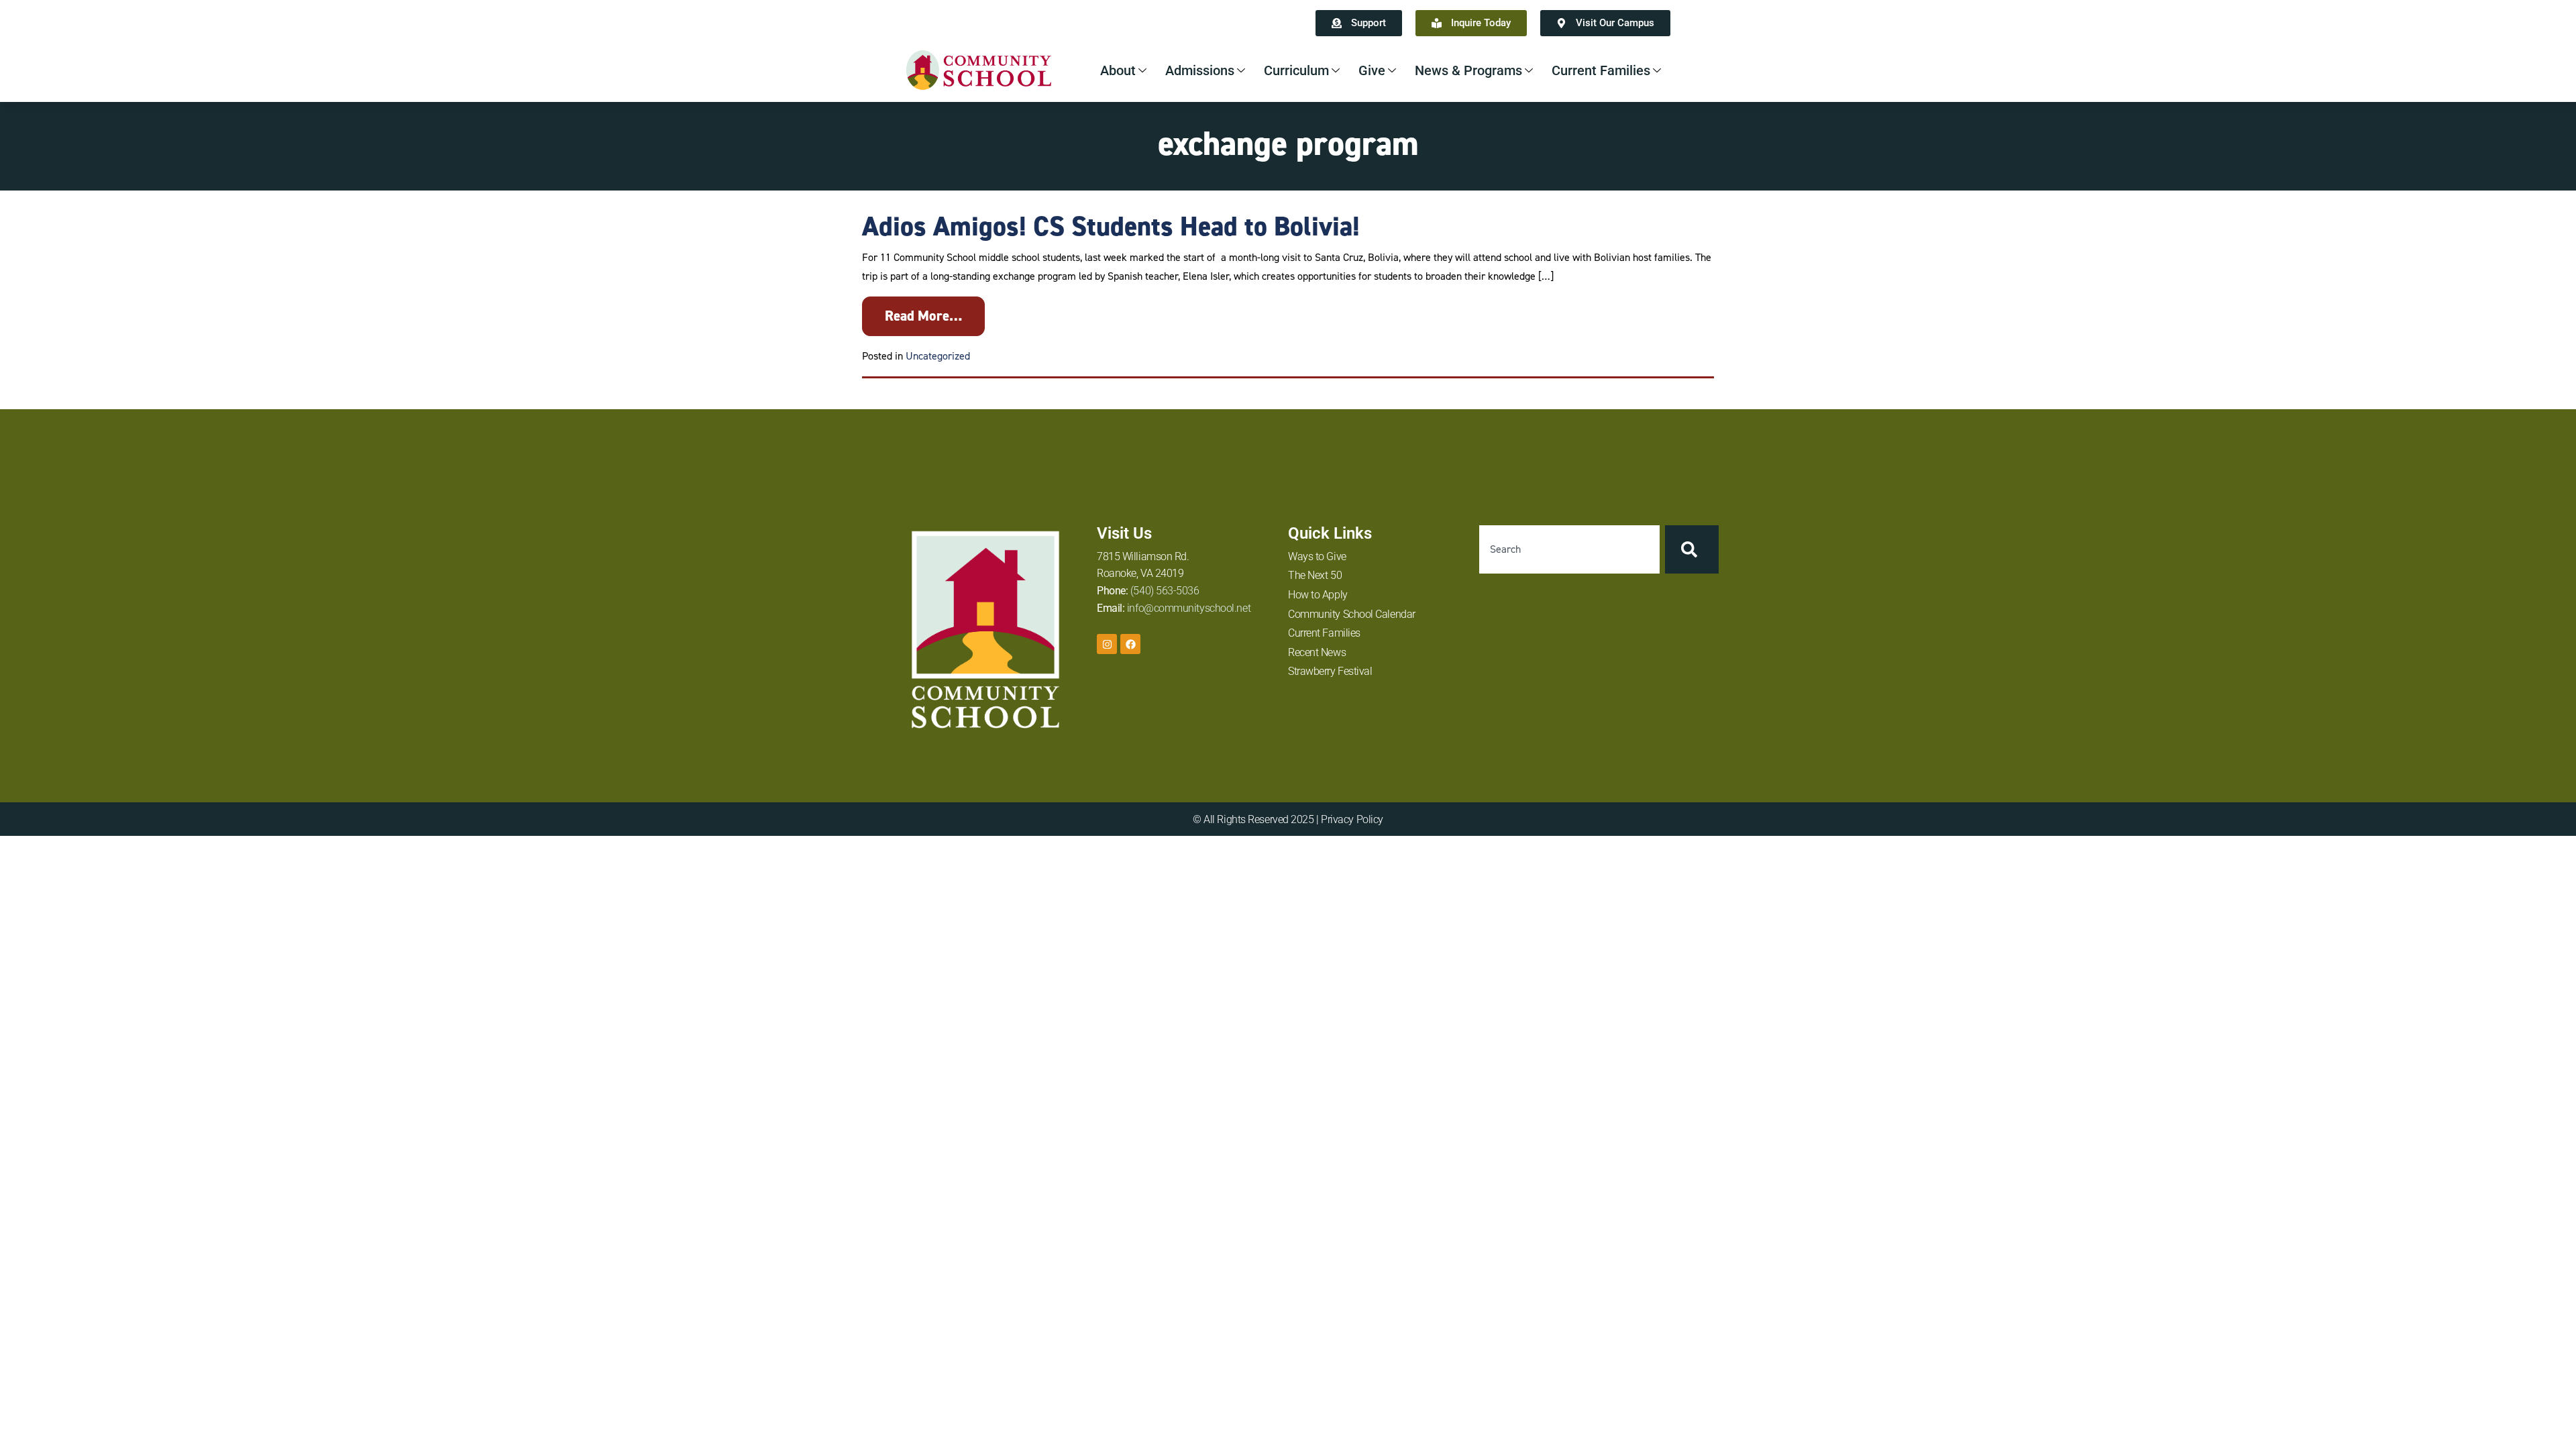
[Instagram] (1107, 644)
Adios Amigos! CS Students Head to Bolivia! (1111, 226)
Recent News (1317, 652)
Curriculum (1296, 70)
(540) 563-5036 (1165, 591)
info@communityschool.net (1189, 608)
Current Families (1601, 70)
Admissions (1200, 70)
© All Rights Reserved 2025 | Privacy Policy (1288, 819)
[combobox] (1569, 549)
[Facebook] (1130, 644)
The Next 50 (1315, 575)
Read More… (923, 316)
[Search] (1692, 549)
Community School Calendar (1352, 614)
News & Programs (1468, 70)
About (1118, 70)
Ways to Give (1317, 556)
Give (1372, 70)
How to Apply (1318, 595)
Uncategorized (938, 356)
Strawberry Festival (1330, 671)
